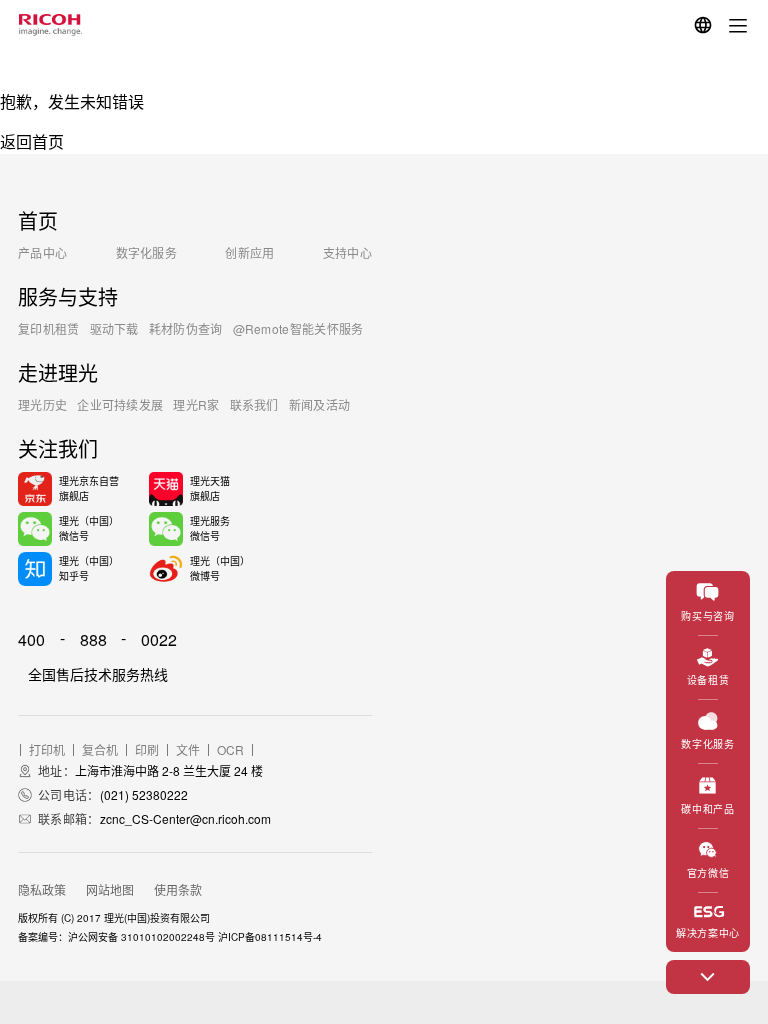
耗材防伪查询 (186, 328)
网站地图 (110, 889)
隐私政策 (42, 889)
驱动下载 (114, 328)
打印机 (47, 750)
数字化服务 (147, 252)
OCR (230, 750)
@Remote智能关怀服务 (298, 328)
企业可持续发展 (120, 404)
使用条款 (178, 889)
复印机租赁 (49, 328)
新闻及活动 (320, 404)
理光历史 (42, 404)
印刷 (147, 750)
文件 (188, 750)
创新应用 (249, 252)
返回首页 (32, 141)
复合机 (100, 750)
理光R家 (196, 404)
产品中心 (42, 252)
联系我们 (254, 404)
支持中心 (347, 252)
